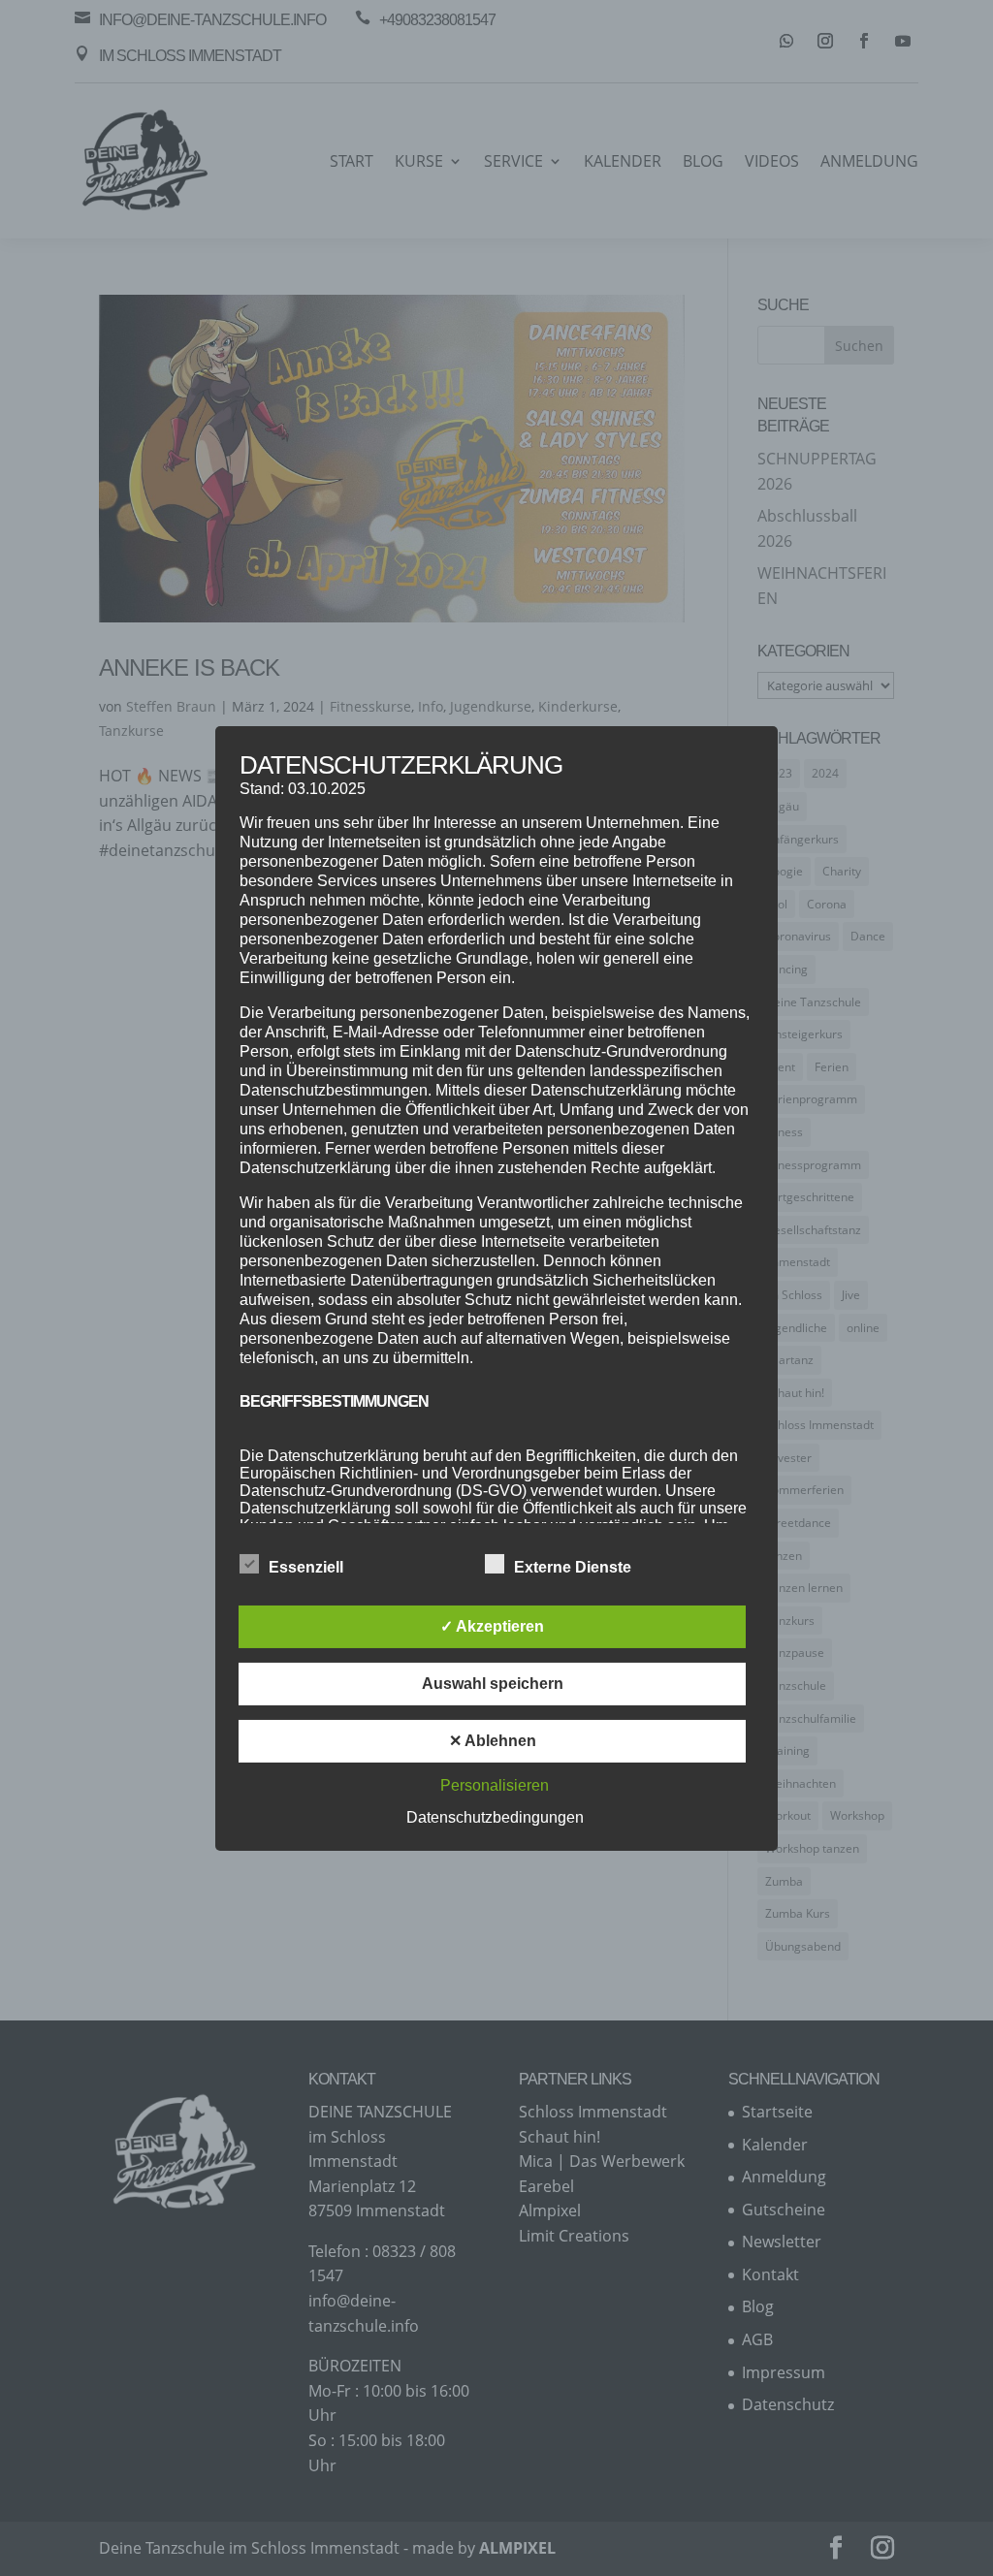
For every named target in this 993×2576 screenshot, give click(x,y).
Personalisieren (495, 1785)
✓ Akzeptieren (492, 1626)
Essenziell (306, 1567)
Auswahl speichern (493, 1684)
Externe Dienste (573, 1567)
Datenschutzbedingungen (495, 1817)
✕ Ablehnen (493, 1741)
